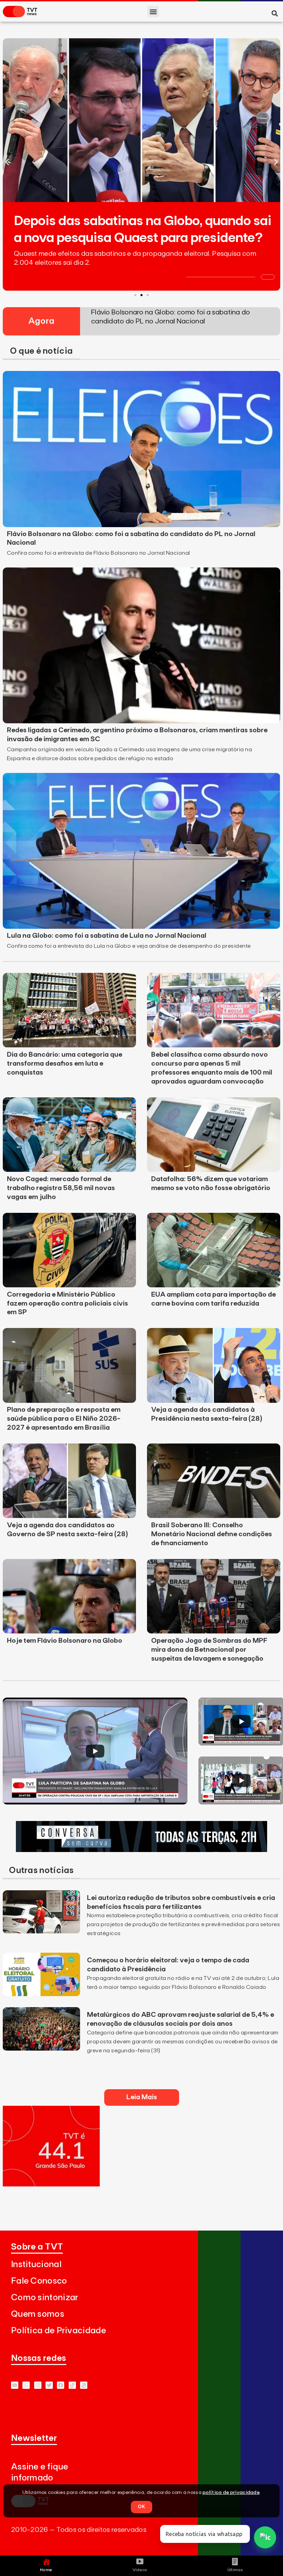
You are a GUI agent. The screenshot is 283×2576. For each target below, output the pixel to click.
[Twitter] (49, 2385)
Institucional (36, 2265)
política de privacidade (231, 2493)
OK (141, 2507)
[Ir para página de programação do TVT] (51, 2184)
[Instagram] (38, 2385)
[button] (153, 12)
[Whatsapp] (26, 2385)
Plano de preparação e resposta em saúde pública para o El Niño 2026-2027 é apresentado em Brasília (64, 1419)
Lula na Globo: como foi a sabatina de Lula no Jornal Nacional (107, 936)
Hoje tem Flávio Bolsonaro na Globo (65, 1641)
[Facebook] (61, 2385)
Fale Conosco (39, 2281)
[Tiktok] (72, 2385)
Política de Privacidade (58, 2331)
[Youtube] (15, 2385)
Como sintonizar (45, 2298)
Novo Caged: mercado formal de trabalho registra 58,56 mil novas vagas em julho (61, 1188)
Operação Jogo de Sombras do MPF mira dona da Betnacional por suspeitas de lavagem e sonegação (209, 1650)
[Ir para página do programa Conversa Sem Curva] (141, 1850)
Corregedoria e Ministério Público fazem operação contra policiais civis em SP (67, 1304)
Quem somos (38, 2314)
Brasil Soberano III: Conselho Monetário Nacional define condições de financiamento (212, 1534)
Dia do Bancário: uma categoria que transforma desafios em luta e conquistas (65, 1064)
